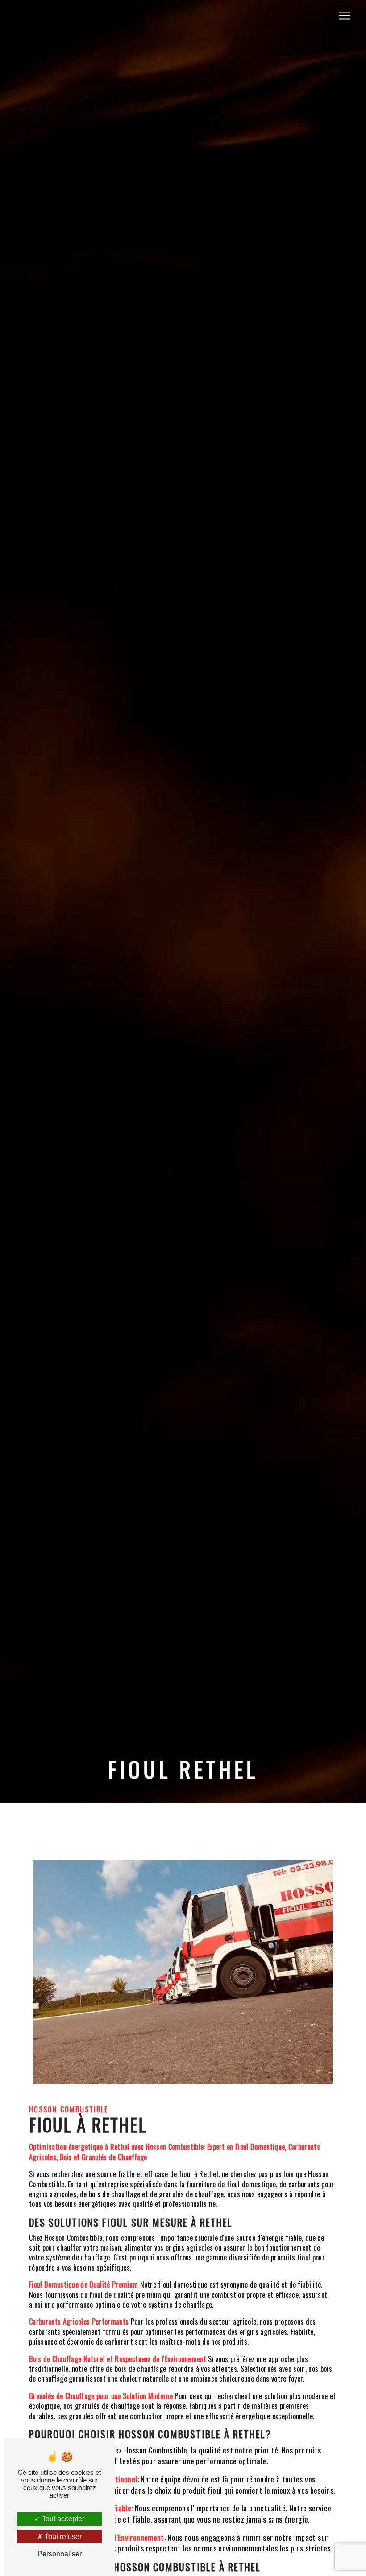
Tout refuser (62, 2537)
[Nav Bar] (345, 16)
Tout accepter (62, 2519)
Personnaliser (60, 2554)
